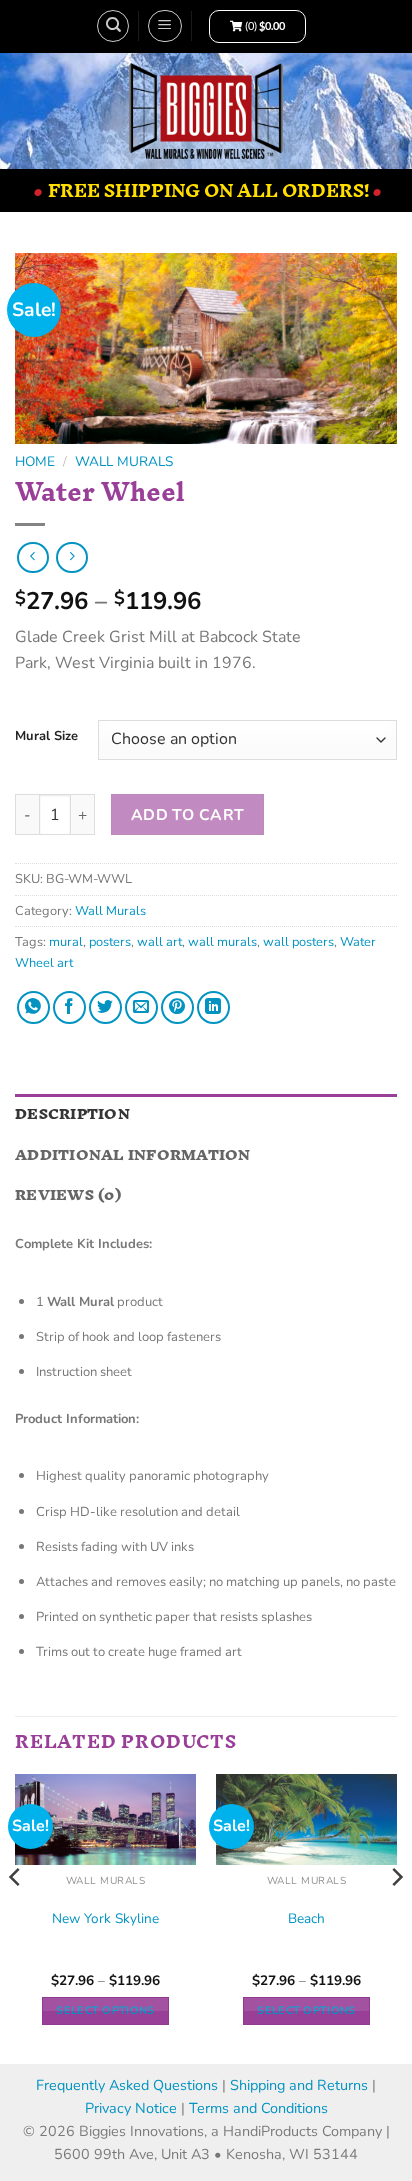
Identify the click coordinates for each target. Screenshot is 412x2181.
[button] (164, 26)
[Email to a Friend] (141, 1007)
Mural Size (46, 737)
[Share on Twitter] (105, 1007)
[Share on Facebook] (69, 1007)
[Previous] (16, 1917)
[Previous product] (71, 557)
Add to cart (188, 814)
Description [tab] (72, 1113)
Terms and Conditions (258, 2108)
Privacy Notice (133, 2108)
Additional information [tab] (133, 1154)
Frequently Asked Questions (127, 2085)
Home (35, 461)
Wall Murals (124, 461)
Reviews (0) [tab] (68, 1194)
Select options (105, 2010)
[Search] (113, 26)
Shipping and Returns (299, 2085)
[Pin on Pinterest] (177, 1007)
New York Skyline (105, 1919)
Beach (306, 1919)
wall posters (298, 942)
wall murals (222, 942)
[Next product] (32, 557)
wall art (159, 942)
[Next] (396, 1917)
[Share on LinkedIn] (213, 1007)
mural (66, 942)
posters (110, 942)
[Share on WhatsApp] (33, 1007)
